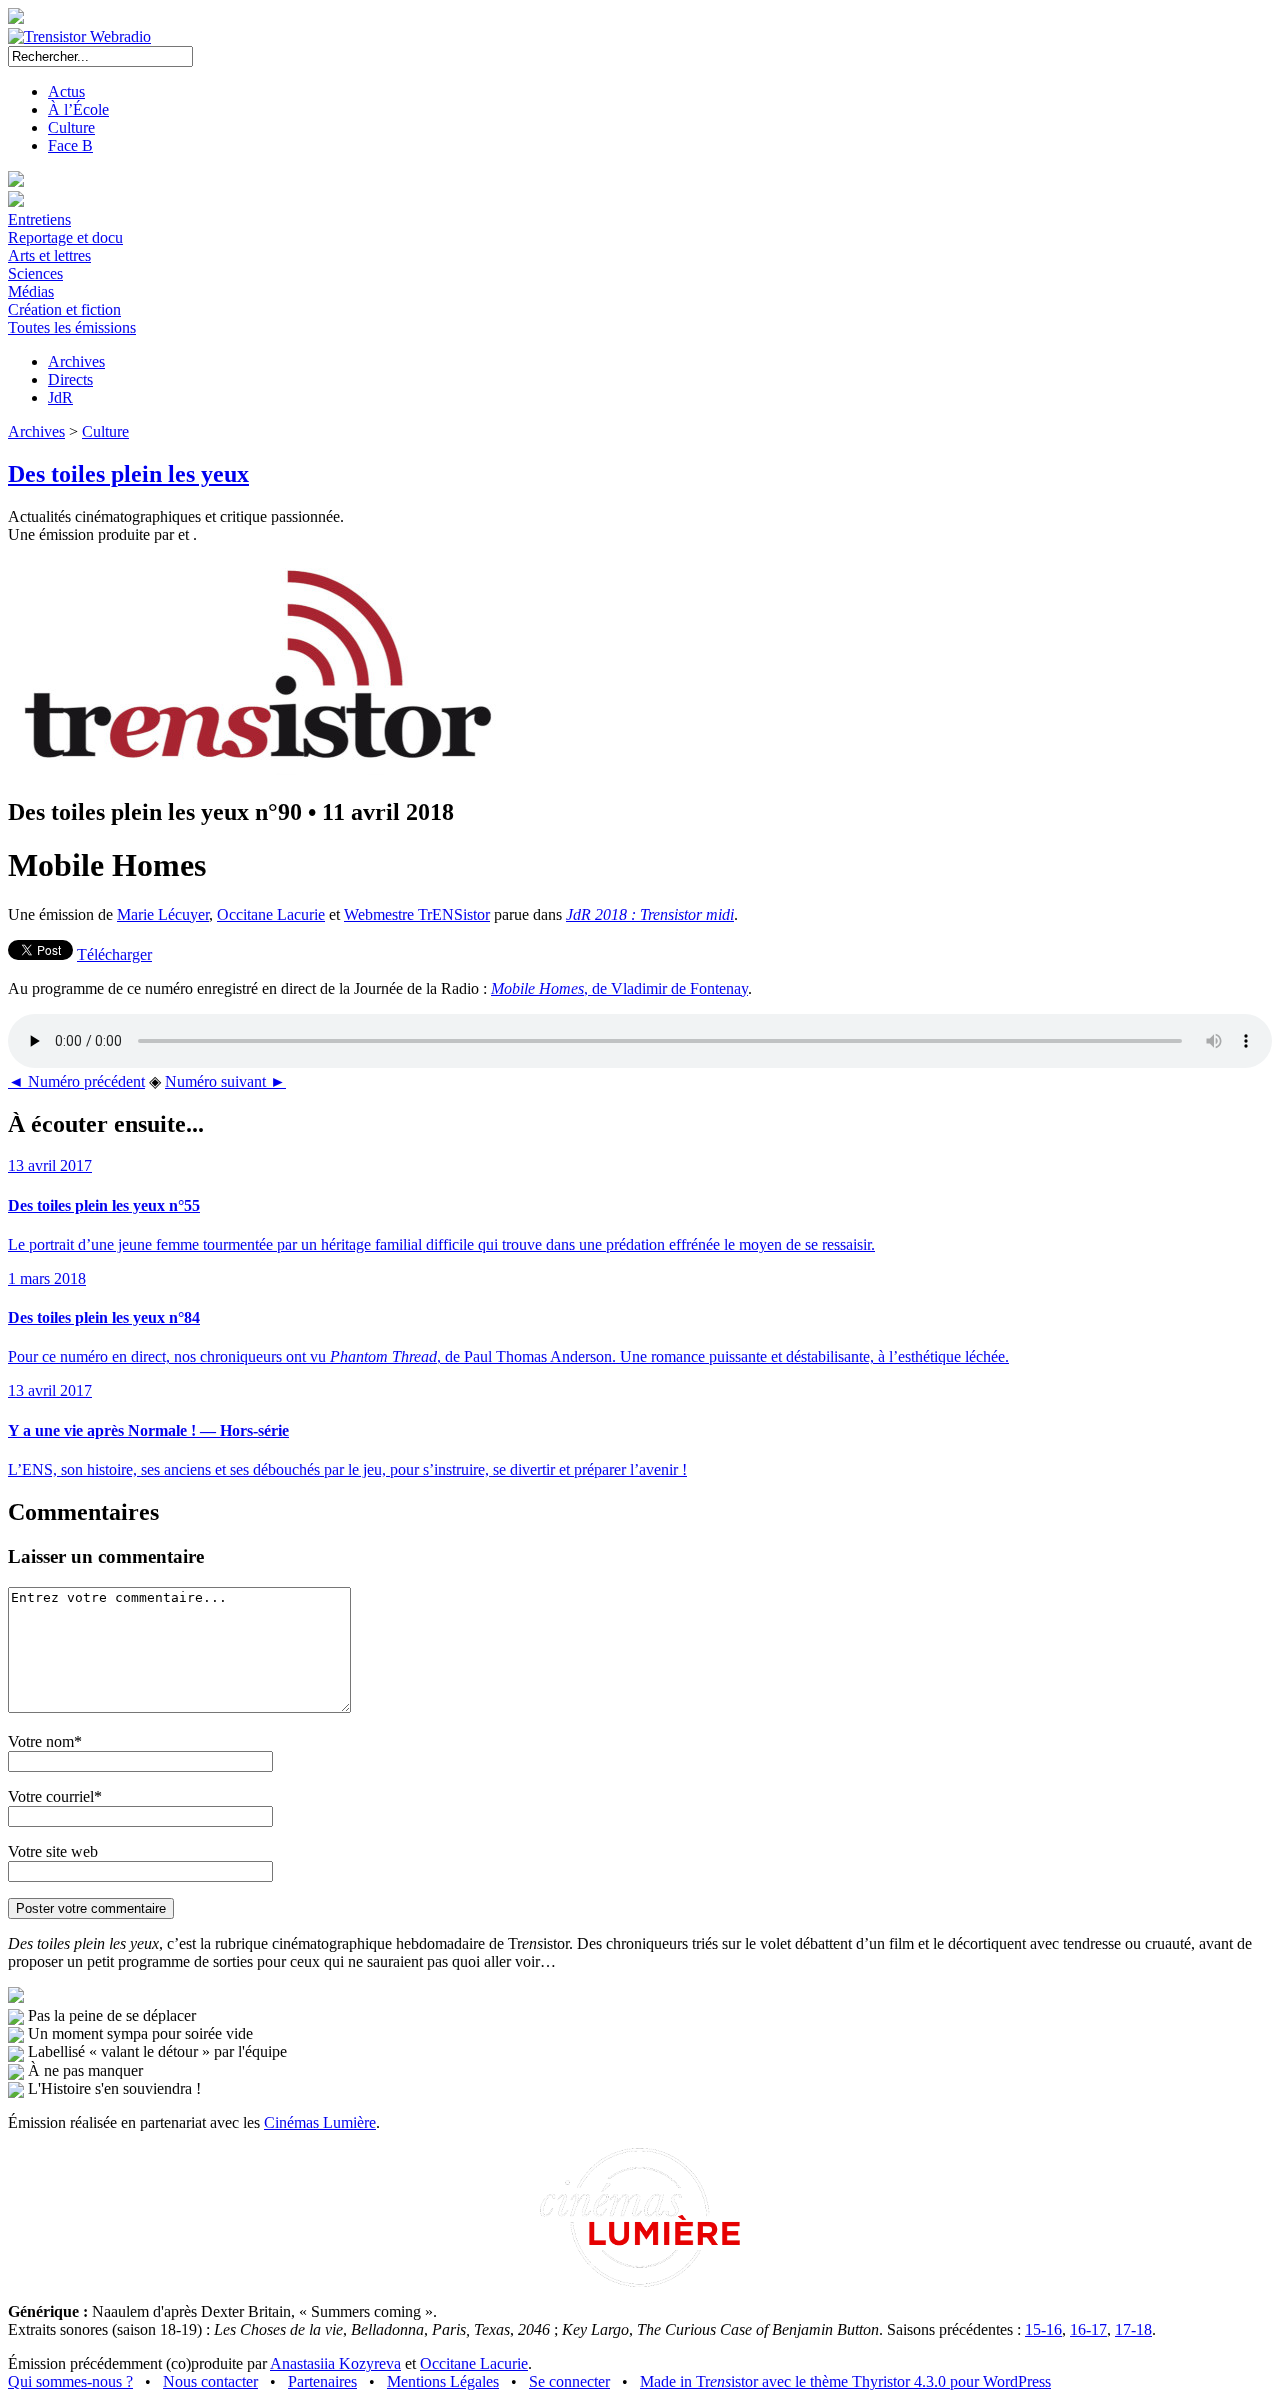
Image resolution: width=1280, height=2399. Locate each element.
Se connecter (569, 2381)
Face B (70, 145)
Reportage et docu (65, 237)
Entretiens (39, 219)
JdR (60, 397)
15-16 (1043, 2329)
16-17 (1088, 2329)
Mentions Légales (443, 2381)
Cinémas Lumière (320, 2122)
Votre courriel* (55, 1796)
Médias (31, 291)
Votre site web (53, 1851)
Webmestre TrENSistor (417, 914)
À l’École (78, 109)
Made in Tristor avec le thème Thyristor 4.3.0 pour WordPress (845, 2381)
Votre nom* (45, 1741)
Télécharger (114, 954)
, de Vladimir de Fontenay (619, 988)
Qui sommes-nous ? (70, 2381)
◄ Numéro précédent (76, 1081)
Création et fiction (64, 309)
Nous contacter (210, 2381)
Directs (70, 379)
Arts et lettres (49, 255)
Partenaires (322, 2381)
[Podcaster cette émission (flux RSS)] (16, 1997)
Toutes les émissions (72, 327)
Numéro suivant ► (225, 1081)
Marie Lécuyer (163, 914)
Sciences (35, 273)
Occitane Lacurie (271, 914)
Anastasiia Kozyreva (335, 2363)
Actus (66, 91)
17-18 (1133, 2329)
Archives (76, 361)
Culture (71, 127)
